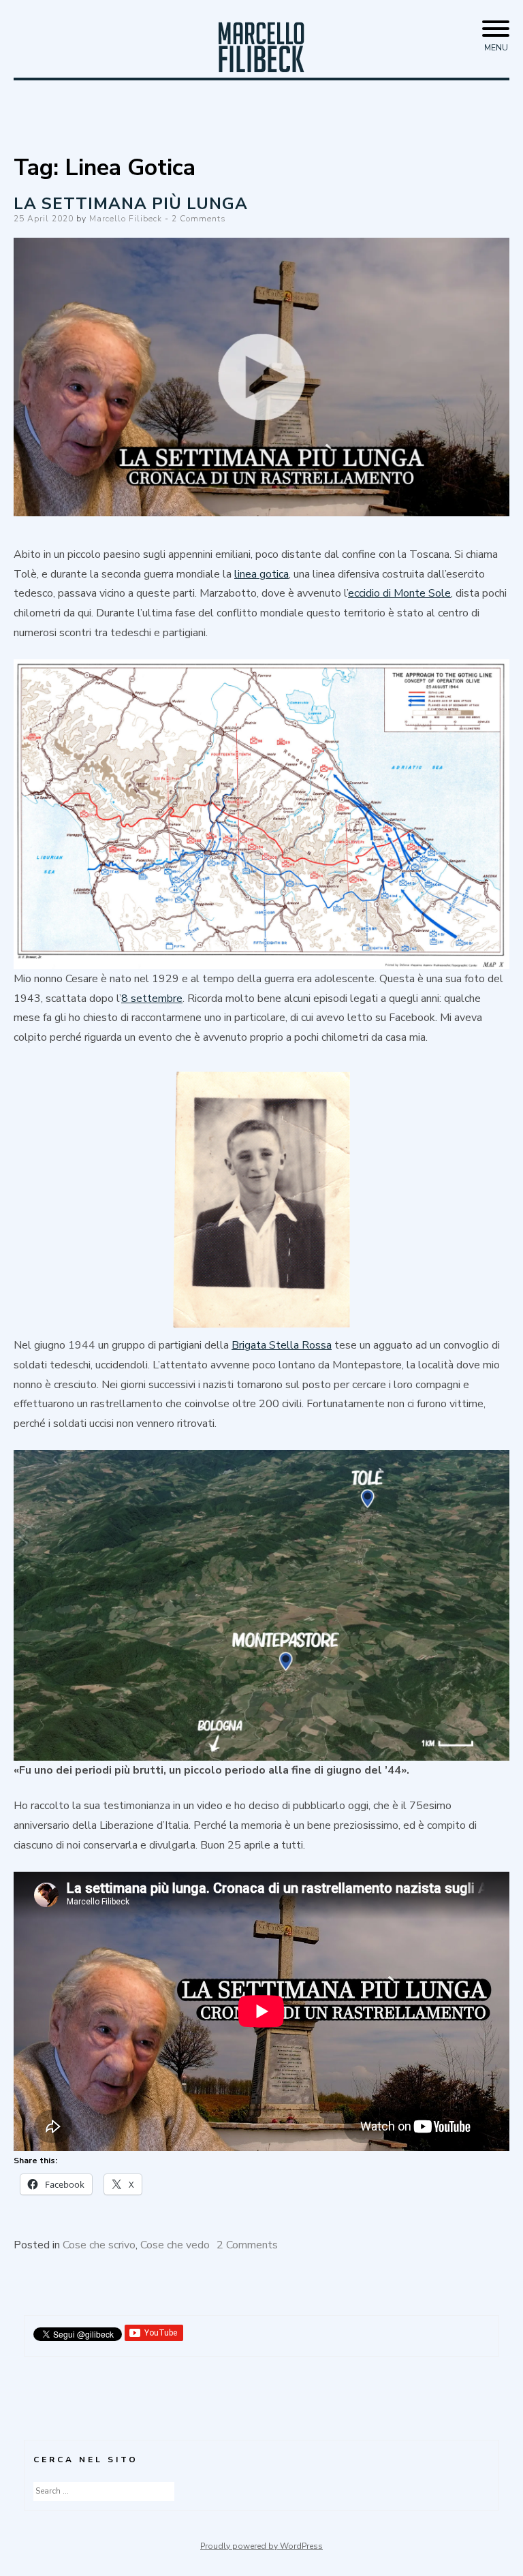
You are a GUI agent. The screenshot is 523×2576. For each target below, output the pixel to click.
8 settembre (152, 999)
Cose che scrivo (99, 2245)
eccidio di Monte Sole (399, 593)
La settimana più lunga (131, 204)
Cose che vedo (175, 2245)
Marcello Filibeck (126, 219)
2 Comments (199, 219)
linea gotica (261, 574)
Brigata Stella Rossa (282, 1345)
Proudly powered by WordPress (261, 2546)
